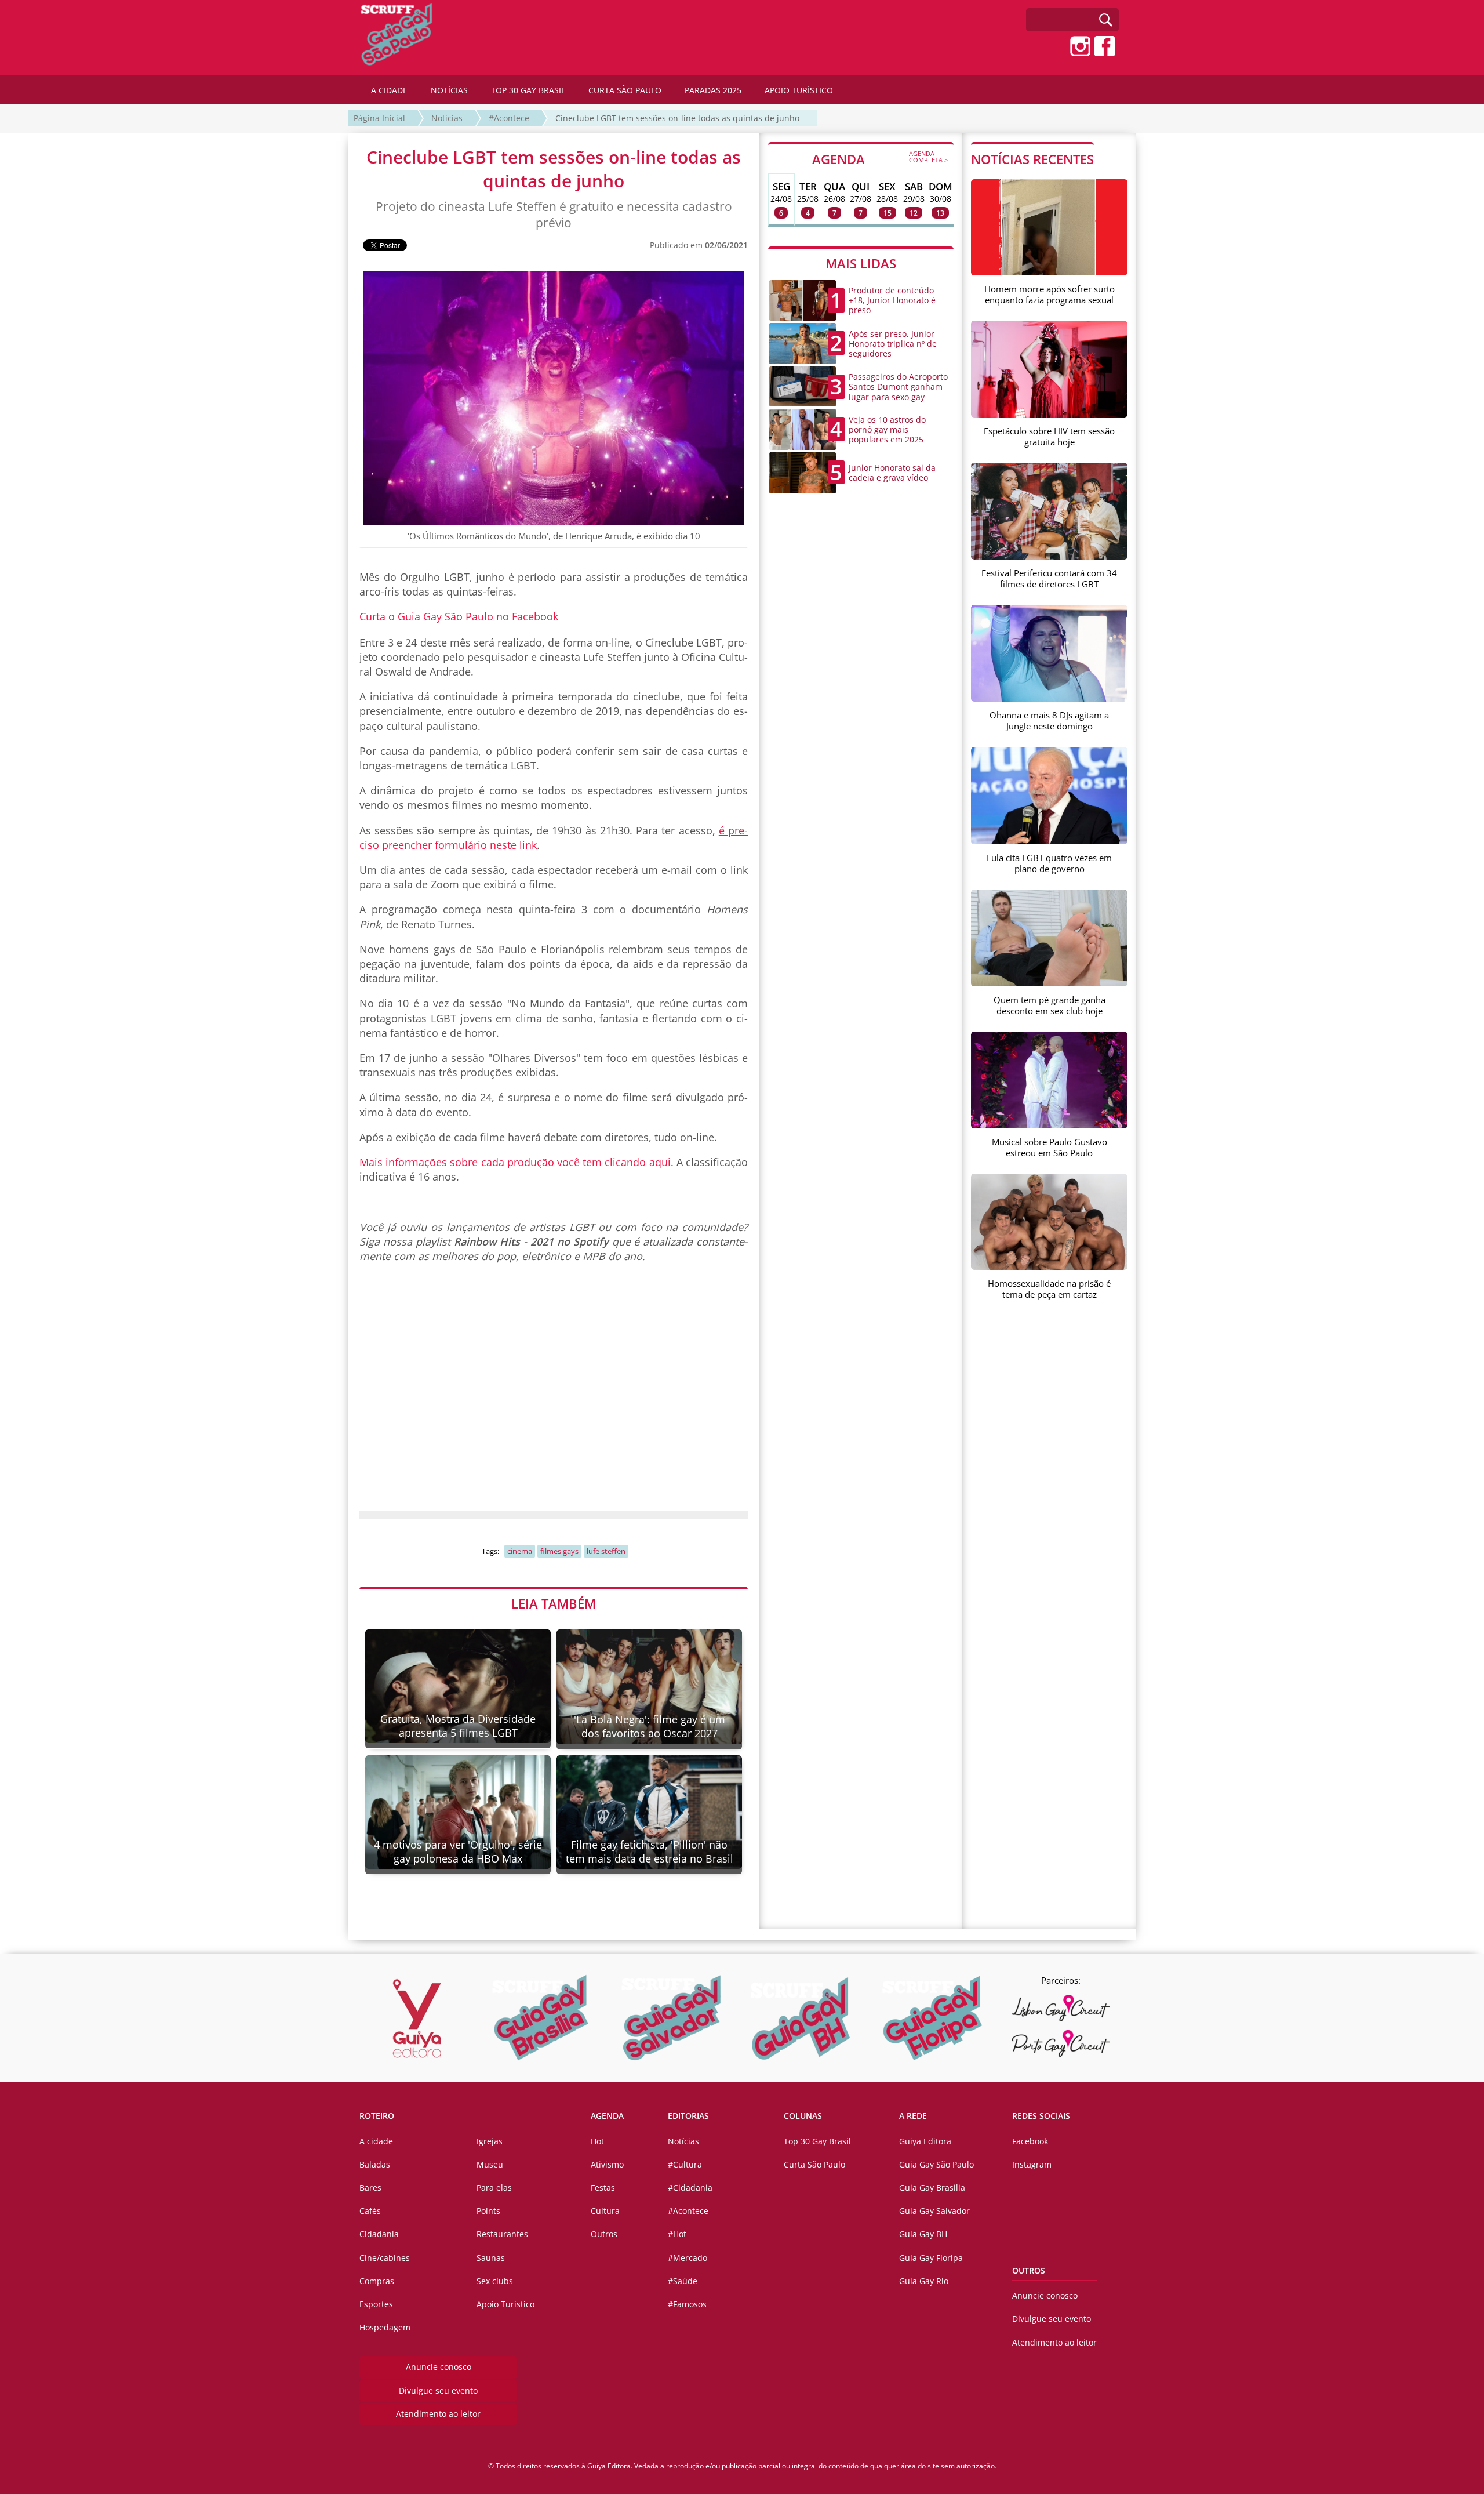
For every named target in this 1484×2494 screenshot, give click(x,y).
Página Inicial (379, 118)
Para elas (494, 2188)
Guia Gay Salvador (934, 2211)
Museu (490, 2164)
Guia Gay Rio (924, 2281)
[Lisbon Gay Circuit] (1061, 2008)
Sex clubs (495, 2281)
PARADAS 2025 (713, 90)
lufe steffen (606, 1551)
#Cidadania (690, 2188)
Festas (603, 2188)
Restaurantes (502, 2234)
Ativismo (607, 2164)
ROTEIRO (377, 2116)
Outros (604, 2234)
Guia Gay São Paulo (936, 2164)
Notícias (447, 118)
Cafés (370, 2211)
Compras (377, 2281)
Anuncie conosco (439, 2367)
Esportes (376, 2304)
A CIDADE (389, 90)
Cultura (605, 2211)
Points (488, 2211)
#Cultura (685, 2164)
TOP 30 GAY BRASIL (528, 90)
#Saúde (683, 2281)
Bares (370, 2188)
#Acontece (509, 118)
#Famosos (687, 2304)
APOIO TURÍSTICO (799, 90)
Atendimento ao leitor (438, 2414)
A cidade (376, 2141)
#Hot (677, 2234)
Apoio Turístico (505, 2304)
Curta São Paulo (814, 2164)
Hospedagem (385, 2327)
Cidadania (379, 2234)
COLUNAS (803, 2116)
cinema (520, 1551)
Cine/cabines (385, 2258)
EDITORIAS (688, 2116)
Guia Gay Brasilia (932, 2188)
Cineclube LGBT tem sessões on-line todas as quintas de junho (677, 118)
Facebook (1030, 2141)
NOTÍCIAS (449, 90)
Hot (597, 2141)
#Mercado (688, 2258)
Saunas (491, 2258)
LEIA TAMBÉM (554, 1603)
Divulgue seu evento (438, 2390)
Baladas (375, 2164)
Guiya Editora (925, 2141)
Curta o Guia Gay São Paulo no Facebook (459, 616)
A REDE (913, 2116)
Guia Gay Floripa (931, 2258)
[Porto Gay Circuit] (1061, 2043)
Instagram (1032, 2164)
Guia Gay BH (923, 2234)
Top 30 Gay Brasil (817, 2141)
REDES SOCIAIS (1041, 2116)
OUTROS (1029, 2270)
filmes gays (559, 1551)
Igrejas (490, 2141)
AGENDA (880, 158)
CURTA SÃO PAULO (625, 90)
